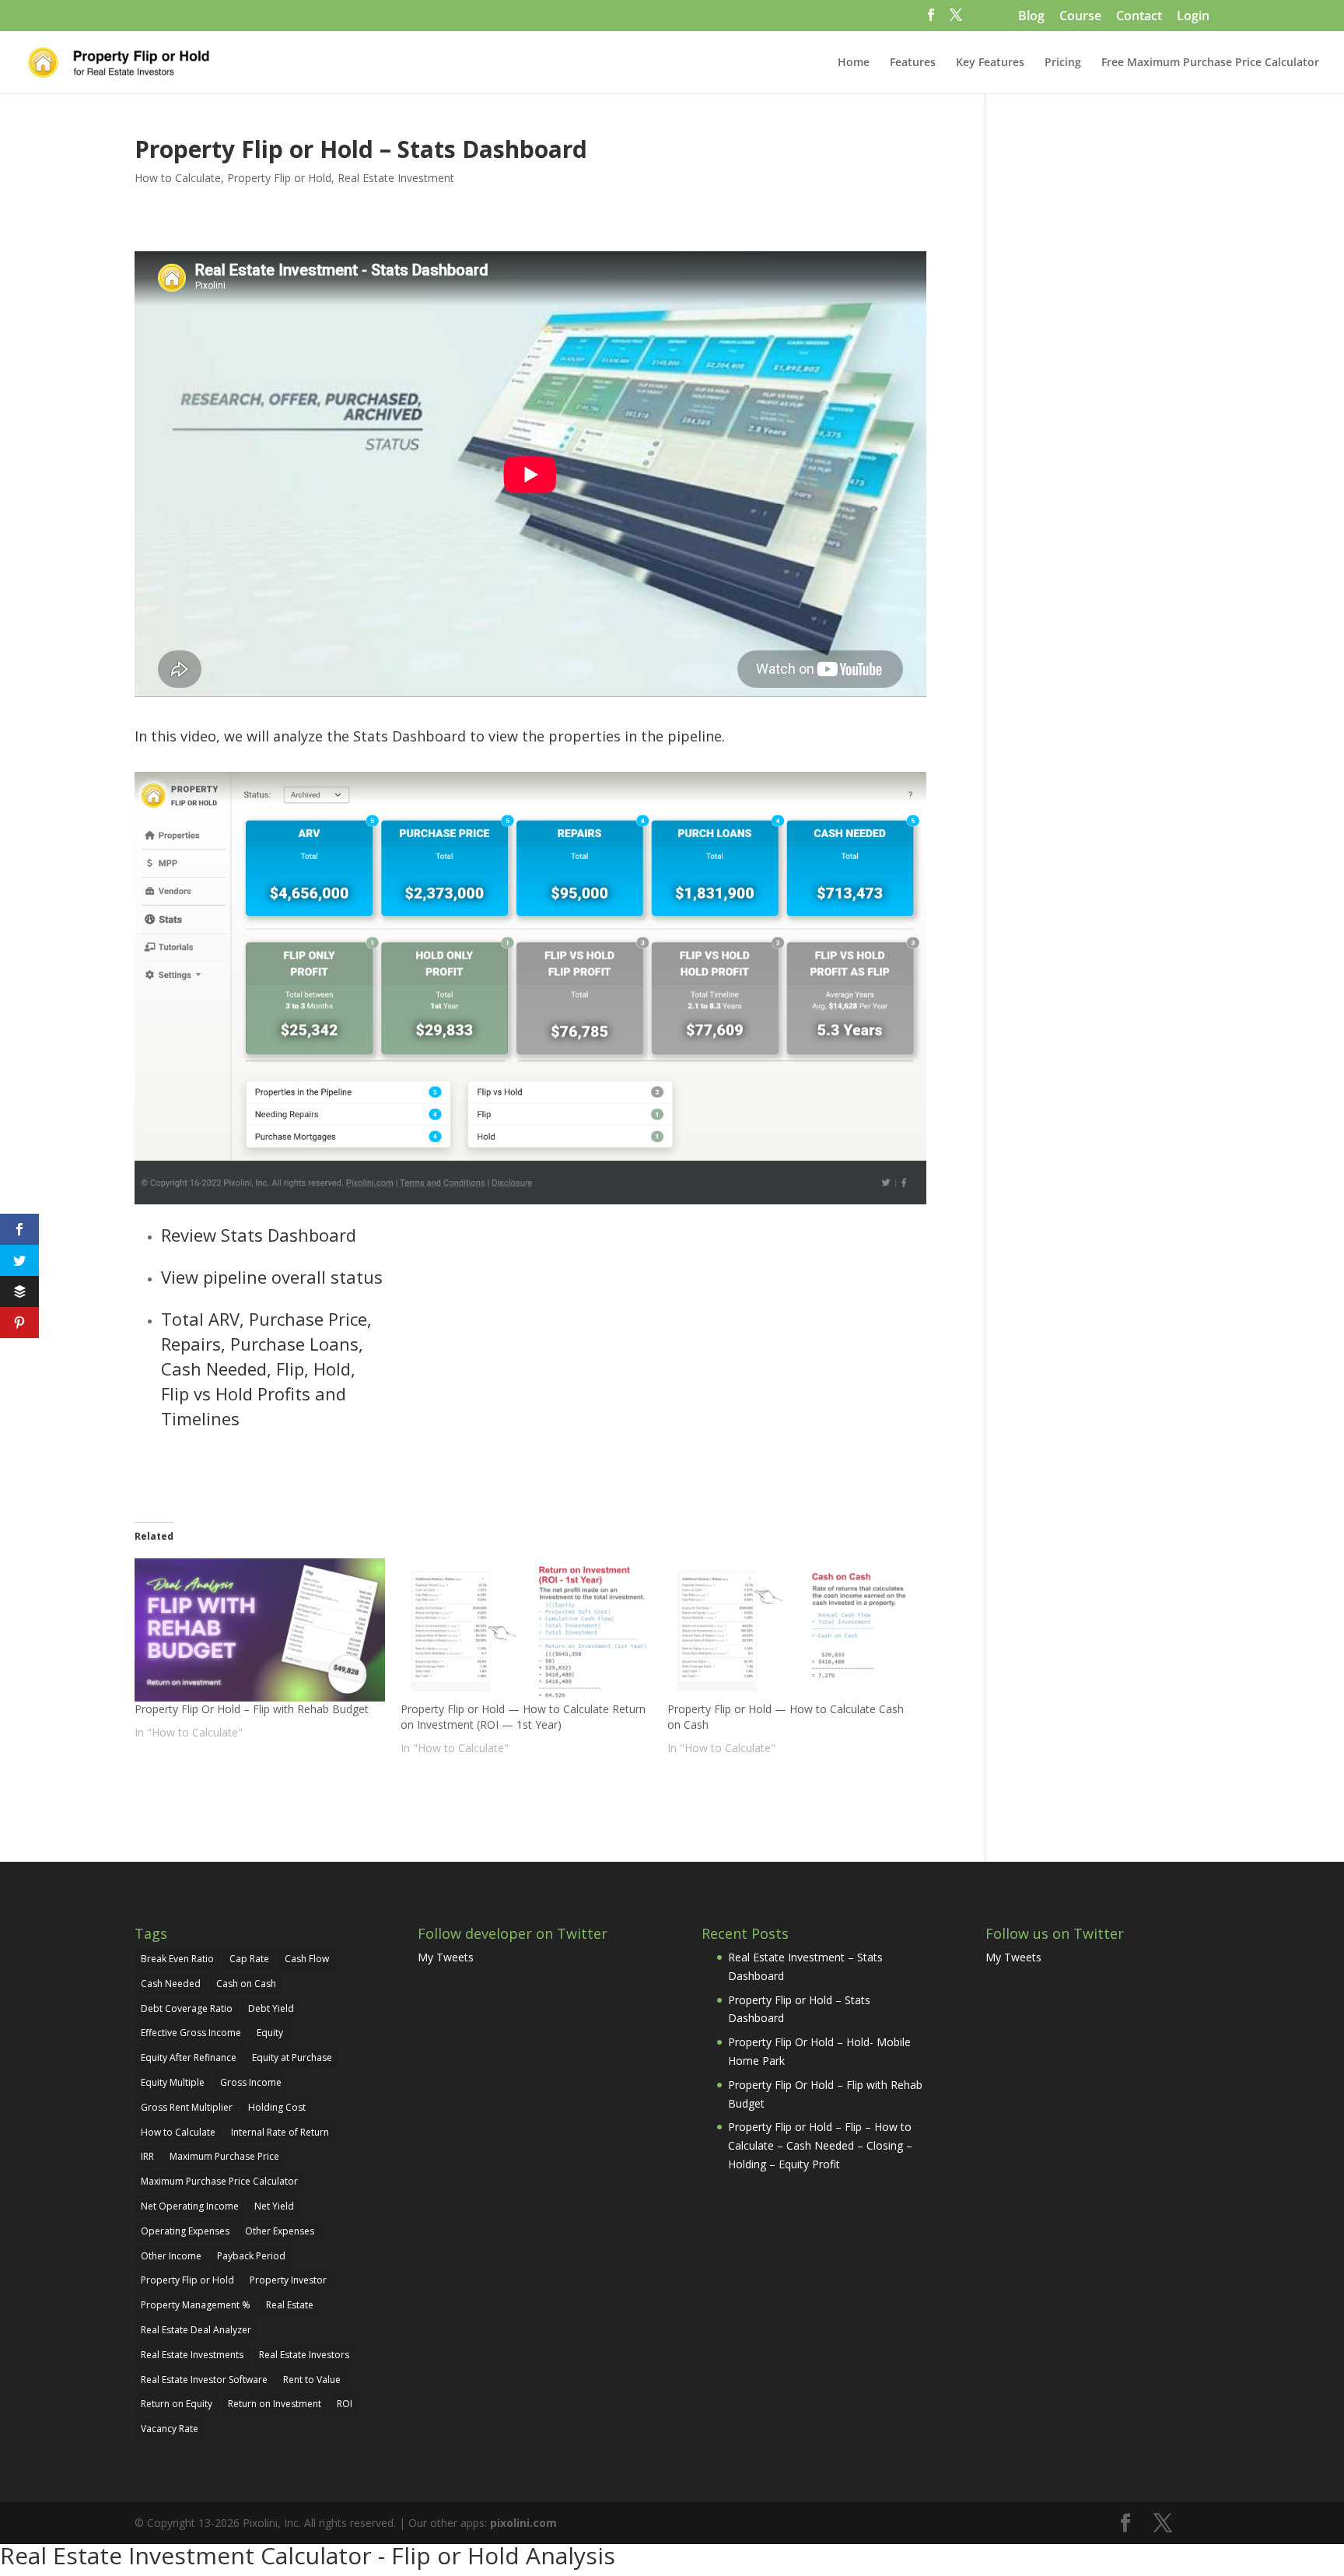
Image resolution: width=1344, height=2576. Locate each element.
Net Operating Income (190, 2206)
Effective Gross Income (191, 2033)
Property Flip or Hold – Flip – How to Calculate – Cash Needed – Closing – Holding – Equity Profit (820, 2145)
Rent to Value (312, 2380)
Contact (1139, 17)
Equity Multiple (173, 2082)
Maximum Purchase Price (224, 2156)
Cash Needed (171, 1984)
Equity (270, 2033)
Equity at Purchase (292, 2057)
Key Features (990, 63)
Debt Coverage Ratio (187, 2008)
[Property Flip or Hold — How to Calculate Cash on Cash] (793, 1630)
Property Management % (196, 2305)
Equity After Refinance (189, 2057)
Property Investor (288, 2280)
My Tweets (446, 1957)
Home (854, 63)
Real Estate (290, 2305)
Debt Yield (271, 2008)
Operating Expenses (185, 2231)
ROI (345, 2404)
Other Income (171, 2256)
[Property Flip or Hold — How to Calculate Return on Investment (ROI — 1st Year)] (526, 1630)
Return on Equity (177, 2404)
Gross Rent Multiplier (187, 2107)
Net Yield (274, 2206)
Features (913, 63)
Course (1080, 17)
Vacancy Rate (170, 2429)
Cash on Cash (246, 1984)
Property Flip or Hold (279, 178)
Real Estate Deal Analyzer (196, 2330)
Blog (1031, 17)
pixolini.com (523, 2523)
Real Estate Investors (304, 2355)
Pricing (1063, 63)
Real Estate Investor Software (204, 2380)
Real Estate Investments (192, 2355)
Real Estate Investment (396, 178)
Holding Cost (277, 2107)
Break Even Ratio (177, 1959)
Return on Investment (275, 2404)
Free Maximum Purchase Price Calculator (1210, 63)
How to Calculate (178, 178)
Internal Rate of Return (280, 2132)
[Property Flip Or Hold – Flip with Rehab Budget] (260, 1630)
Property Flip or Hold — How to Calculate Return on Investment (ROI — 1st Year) (523, 1717)
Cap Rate (249, 1959)
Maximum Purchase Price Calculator (219, 2181)
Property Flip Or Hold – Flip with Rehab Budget (252, 1709)
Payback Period (251, 2256)
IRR (147, 2156)
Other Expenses (280, 2231)
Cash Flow (307, 1959)
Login (1193, 17)
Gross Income (251, 2082)
